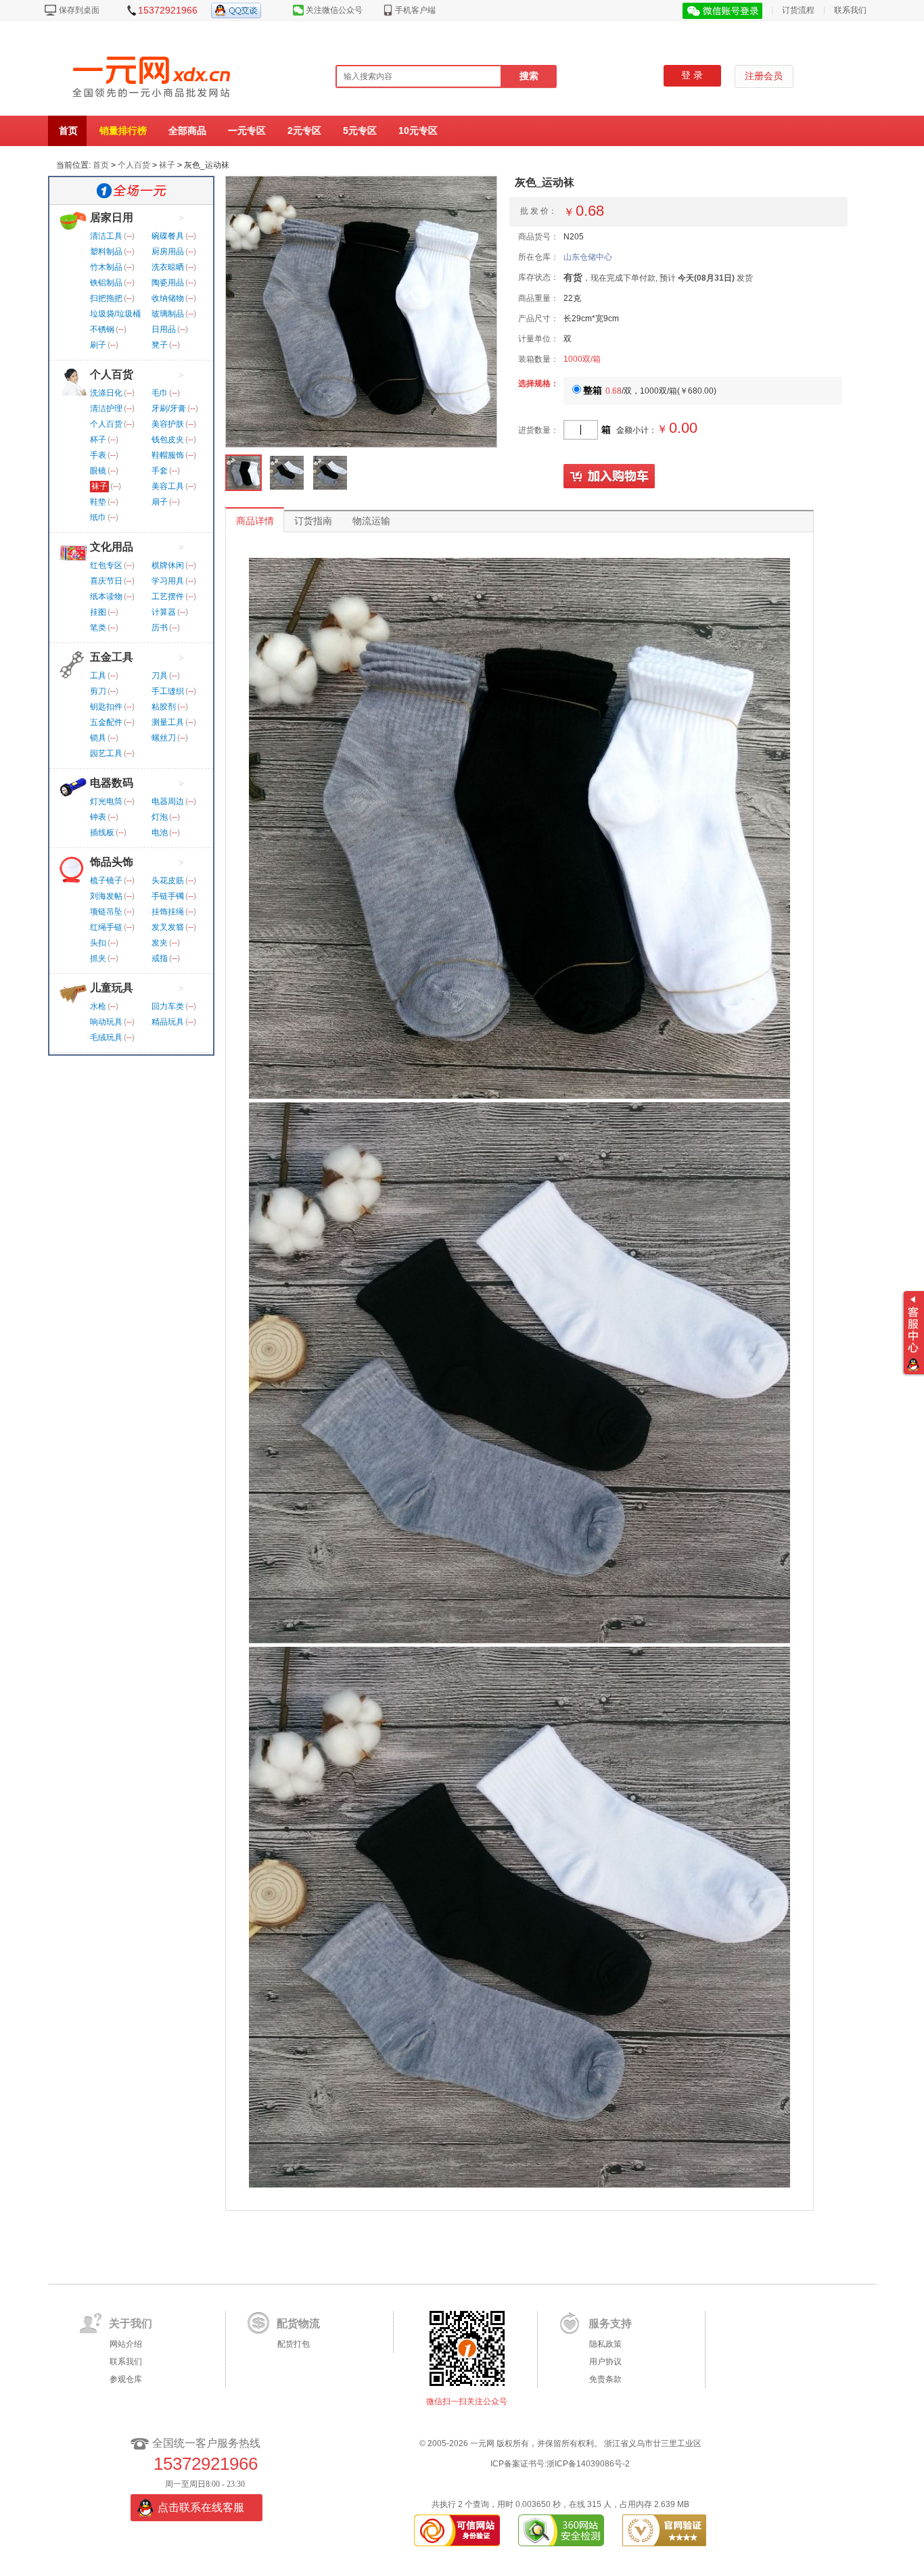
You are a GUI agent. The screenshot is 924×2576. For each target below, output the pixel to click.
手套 (160, 471)
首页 (68, 131)
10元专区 (418, 131)
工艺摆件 (168, 596)
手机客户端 (415, 10)
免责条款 (605, 2379)
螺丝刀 (164, 738)
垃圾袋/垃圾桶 (115, 314)
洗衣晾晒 (168, 267)
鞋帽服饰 (168, 455)
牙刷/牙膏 (169, 408)
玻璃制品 (168, 314)
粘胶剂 (164, 707)
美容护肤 (168, 424)
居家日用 (112, 217)
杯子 (98, 440)
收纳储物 (168, 298)
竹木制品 (106, 267)
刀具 (160, 676)
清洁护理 (106, 408)
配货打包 (294, 2344)
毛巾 (160, 393)
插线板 (102, 833)
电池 (160, 833)
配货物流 (298, 2323)
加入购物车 (609, 477)
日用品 (164, 329)
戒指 (160, 958)
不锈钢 (102, 329)
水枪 (98, 1006)
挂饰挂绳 (168, 912)
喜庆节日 (106, 581)
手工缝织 (168, 691)
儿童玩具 (112, 988)
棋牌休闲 (168, 565)
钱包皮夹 (168, 440)
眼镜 (98, 471)
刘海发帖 (106, 896)
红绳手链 (106, 927)
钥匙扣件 (106, 707)
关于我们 (131, 2323)
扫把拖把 (106, 298)
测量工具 (168, 722)
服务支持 (610, 2323)
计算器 (164, 612)
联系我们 (850, 10)
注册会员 (764, 76)
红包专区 (106, 565)
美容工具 (168, 486)
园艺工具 (106, 753)
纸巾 (98, 517)
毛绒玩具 (106, 1037)
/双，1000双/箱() (650, 391)
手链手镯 (168, 896)
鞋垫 (98, 502)
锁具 (98, 738)
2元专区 (304, 131)
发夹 (160, 943)
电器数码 (112, 783)
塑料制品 (106, 252)
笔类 (98, 628)
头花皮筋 (168, 881)
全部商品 (187, 131)
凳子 (160, 345)
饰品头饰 (112, 862)
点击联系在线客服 (201, 2507)
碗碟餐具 (168, 236)
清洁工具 (106, 236)
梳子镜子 (106, 881)
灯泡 (160, 817)
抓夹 (98, 958)
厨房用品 (168, 252)
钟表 (98, 817)
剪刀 (98, 691)
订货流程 (798, 10)
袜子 (167, 165)
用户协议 (605, 2362)
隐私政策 (605, 2344)
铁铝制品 (106, 283)
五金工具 (112, 657)
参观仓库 (126, 2379)
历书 (160, 628)
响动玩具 (106, 1022)
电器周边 (168, 801)
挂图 (98, 612)
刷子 (98, 345)
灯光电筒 (106, 801)
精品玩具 (168, 1022)
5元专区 (360, 131)
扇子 (160, 502)
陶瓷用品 (168, 283)
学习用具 (168, 581)
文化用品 (112, 547)
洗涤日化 (106, 393)
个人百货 (134, 165)
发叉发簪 (168, 927)
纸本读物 (106, 596)
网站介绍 (126, 2344)
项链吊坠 (106, 912)
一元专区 (247, 131)
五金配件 (106, 722)
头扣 (98, 943)
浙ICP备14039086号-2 (588, 2464)
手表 (98, 455)
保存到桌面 (79, 10)
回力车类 (168, 1006)
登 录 (692, 75)
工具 (98, 676)
